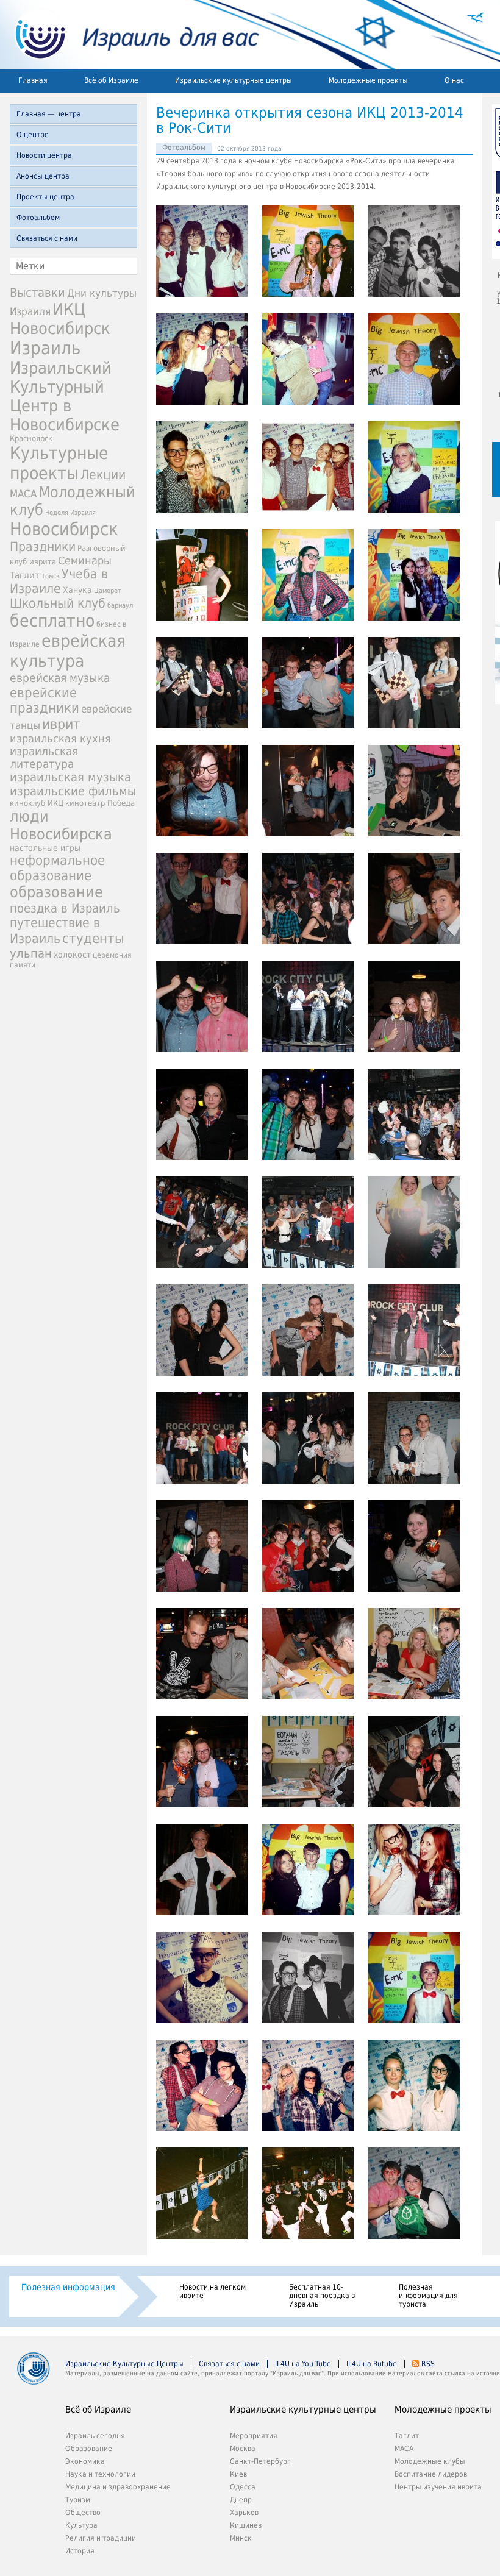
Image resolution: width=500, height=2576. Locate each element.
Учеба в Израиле (59, 582)
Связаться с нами (47, 238)
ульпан (31, 953)
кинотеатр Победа (100, 803)
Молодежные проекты (368, 80)
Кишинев (246, 2525)
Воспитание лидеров (431, 2474)
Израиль (45, 348)
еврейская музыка (60, 678)
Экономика (85, 2461)
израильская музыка (70, 777)
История (80, 2551)
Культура (81, 2525)
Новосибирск (64, 529)
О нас (454, 80)
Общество (83, 2513)
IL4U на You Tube (303, 2364)
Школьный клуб (58, 603)
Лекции (103, 475)
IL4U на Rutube (372, 2364)
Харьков (244, 2513)
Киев (238, 2474)
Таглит (25, 575)
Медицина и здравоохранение (118, 2487)
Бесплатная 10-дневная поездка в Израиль (322, 2296)
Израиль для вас (130, 35)
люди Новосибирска (61, 825)
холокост (72, 955)
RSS (428, 2364)
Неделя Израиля (70, 513)
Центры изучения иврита (438, 2487)
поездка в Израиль (65, 908)
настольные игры (45, 848)
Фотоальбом (38, 218)
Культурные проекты (59, 463)
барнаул (120, 606)
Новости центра (44, 155)
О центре (33, 135)
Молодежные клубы (430, 2461)
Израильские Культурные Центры (124, 2364)
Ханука (77, 590)
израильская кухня (60, 739)
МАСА (23, 494)
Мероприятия (254, 2436)
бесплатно (52, 621)
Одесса (243, 2487)
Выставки (37, 293)
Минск (241, 2538)
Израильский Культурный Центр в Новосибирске (65, 396)
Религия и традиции (101, 2538)
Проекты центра (45, 197)
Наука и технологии (100, 2474)
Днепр (241, 2500)
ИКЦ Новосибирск (60, 319)
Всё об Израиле (111, 80)
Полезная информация (68, 2287)
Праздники (43, 547)
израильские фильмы (73, 792)
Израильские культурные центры (234, 80)
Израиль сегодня (95, 2436)
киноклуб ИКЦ (37, 803)
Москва (243, 2449)
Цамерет (108, 591)
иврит (61, 724)
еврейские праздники (45, 700)
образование (56, 892)
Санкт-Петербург (260, 2461)
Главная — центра (49, 114)
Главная (33, 80)
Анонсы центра (43, 176)
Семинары (85, 560)
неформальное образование (57, 868)
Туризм (78, 2500)
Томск (51, 576)
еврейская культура (68, 651)
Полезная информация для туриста (428, 2296)
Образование (89, 2449)
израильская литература (44, 758)
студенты (93, 938)
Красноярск (31, 439)
